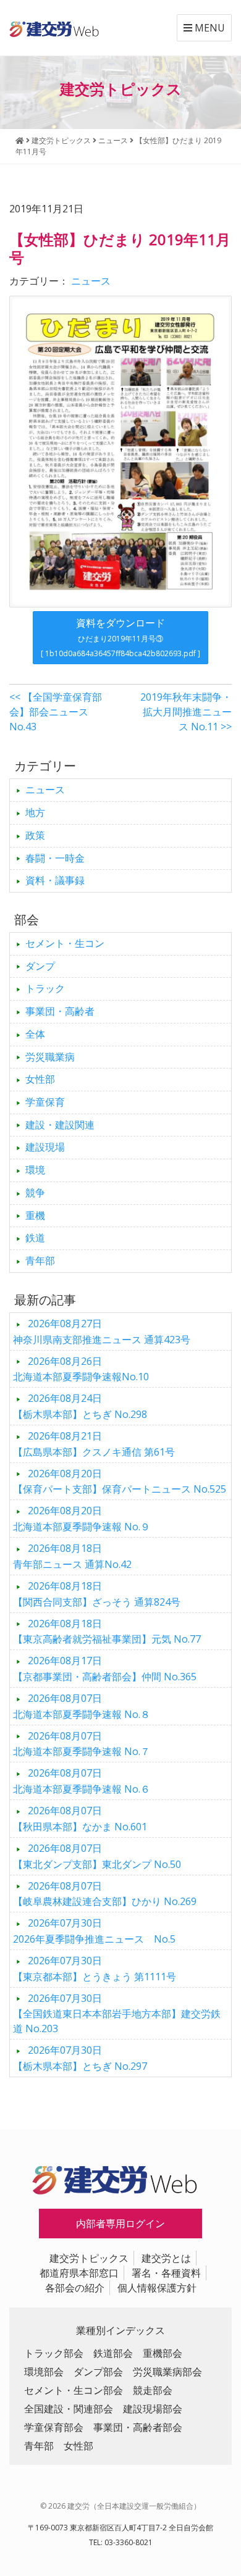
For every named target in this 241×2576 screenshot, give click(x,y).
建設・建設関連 (60, 1125)
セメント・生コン (65, 943)
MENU (209, 28)
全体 (35, 1034)
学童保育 (45, 1102)
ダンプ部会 (98, 2372)
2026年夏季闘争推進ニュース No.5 (94, 1931)
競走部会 (153, 2390)
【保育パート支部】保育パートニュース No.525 (120, 1482)
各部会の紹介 (75, 2288)
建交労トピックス (89, 2258)
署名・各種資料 (166, 2273)
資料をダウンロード (120, 637)
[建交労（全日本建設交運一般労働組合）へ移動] (20, 140)
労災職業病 (50, 1057)
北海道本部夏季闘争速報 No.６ (82, 1781)
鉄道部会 (113, 2353)
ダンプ (40, 966)
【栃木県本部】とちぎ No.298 (80, 1406)
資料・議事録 (55, 880)
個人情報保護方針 (157, 2288)
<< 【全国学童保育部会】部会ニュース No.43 (56, 712)
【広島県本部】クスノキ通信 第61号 (94, 1444)
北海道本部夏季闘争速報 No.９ (82, 1519)
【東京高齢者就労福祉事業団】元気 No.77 (107, 1632)
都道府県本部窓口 (79, 2273)
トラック (45, 988)
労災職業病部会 (167, 2372)
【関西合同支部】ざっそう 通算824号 (97, 1594)
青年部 (40, 1261)
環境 (35, 1170)
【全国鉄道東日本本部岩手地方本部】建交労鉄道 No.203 (117, 2014)
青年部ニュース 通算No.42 (72, 1556)
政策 (35, 835)
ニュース (91, 281)
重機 (35, 1215)
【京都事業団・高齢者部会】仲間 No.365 (105, 1669)
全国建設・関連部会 (69, 2409)
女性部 (40, 1079)
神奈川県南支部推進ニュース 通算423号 (102, 1332)
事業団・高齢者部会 (138, 2427)
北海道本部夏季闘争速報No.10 (81, 1369)
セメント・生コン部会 (74, 2390)
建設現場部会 (153, 2409)
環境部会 (44, 2372)
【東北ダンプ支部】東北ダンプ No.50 (97, 1856)
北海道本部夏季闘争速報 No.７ (82, 1744)
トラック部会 (54, 2353)
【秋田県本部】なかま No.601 (80, 1819)
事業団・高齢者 (60, 1011)
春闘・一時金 (55, 858)
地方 (35, 812)
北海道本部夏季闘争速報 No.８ (82, 1706)
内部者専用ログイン (120, 2224)
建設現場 (45, 1147)
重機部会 (163, 2353)
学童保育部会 (54, 2427)
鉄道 (35, 1238)
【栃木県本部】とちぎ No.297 (80, 2058)
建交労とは (166, 2258)
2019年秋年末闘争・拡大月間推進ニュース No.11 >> (186, 712)
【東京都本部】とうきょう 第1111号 (95, 1969)
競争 (35, 1193)
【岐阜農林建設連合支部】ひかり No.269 (105, 1894)
